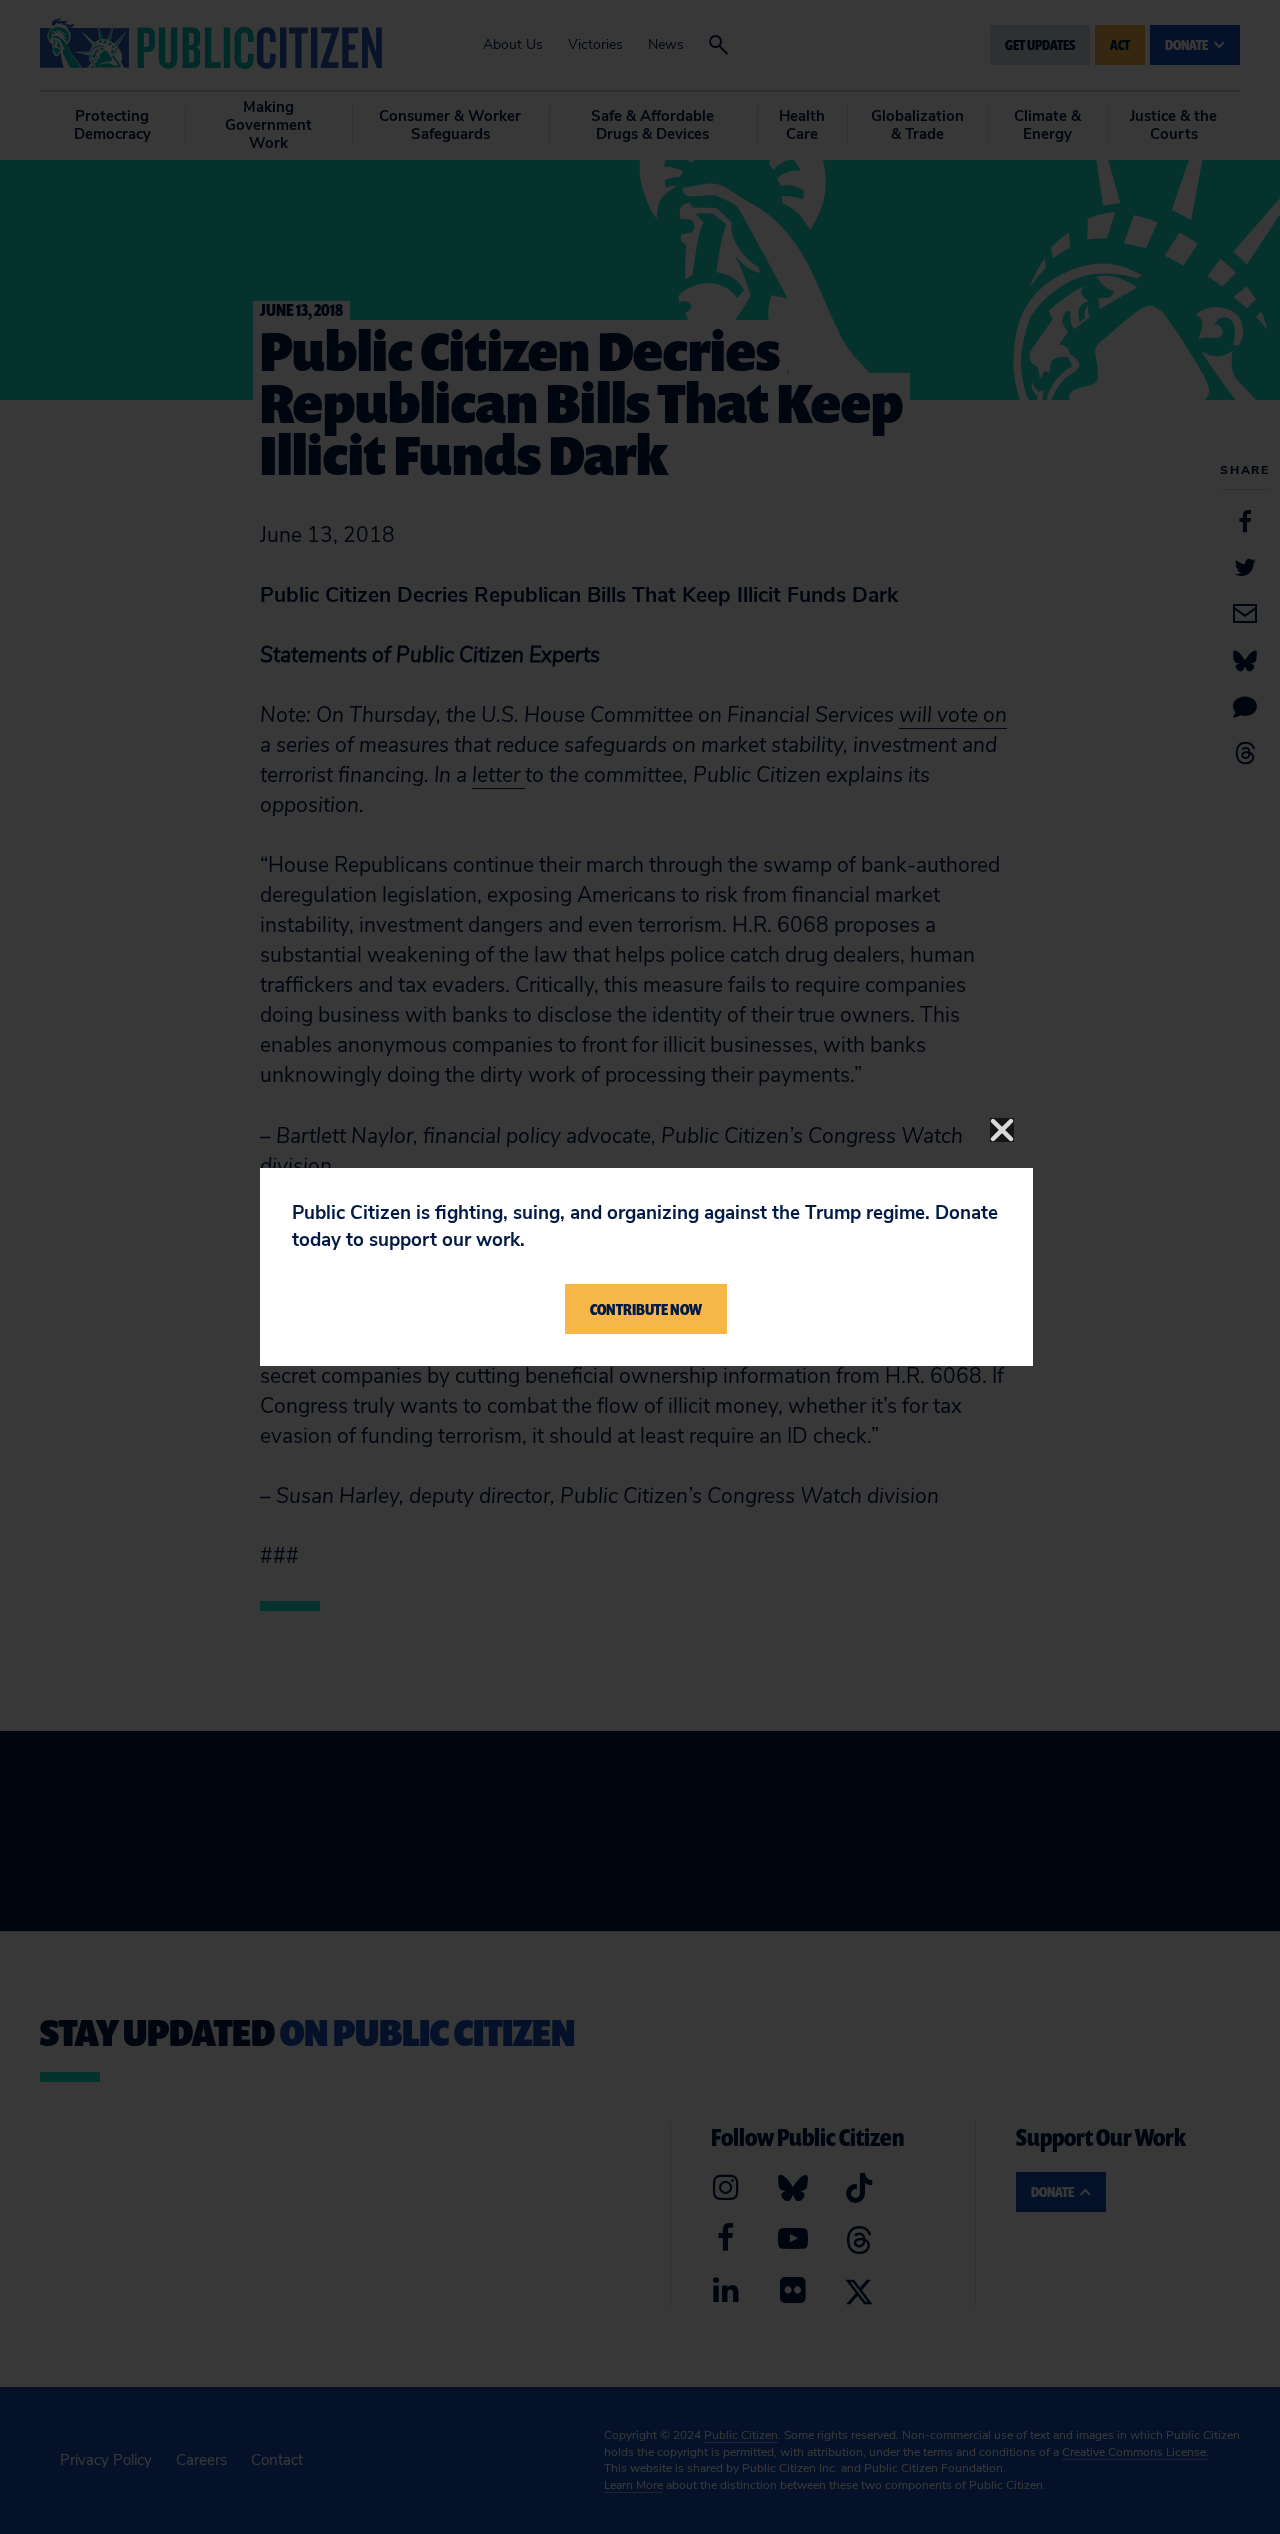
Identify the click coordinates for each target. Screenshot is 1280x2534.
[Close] (1002, 1130)
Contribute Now (646, 1309)
